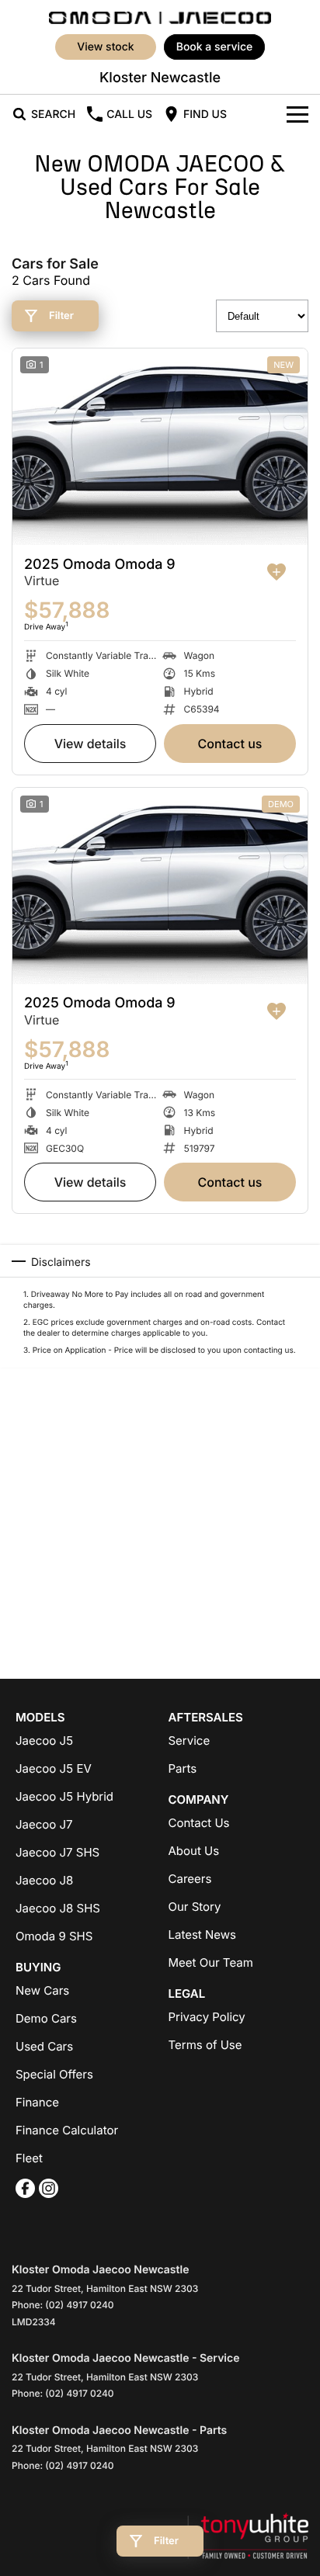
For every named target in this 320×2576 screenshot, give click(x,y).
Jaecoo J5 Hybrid (64, 1796)
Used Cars (44, 2046)
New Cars (42, 1990)
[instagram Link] (49, 2188)
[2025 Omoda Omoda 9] (160, 447)
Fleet (29, 2158)
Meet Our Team (211, 1962)
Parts (183, 1768)
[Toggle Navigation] (297, 114)
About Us (194, 1851)
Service (190, 1740)
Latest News (202, 1935)
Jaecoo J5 (44, 1740)
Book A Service (215, 47)
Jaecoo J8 (44, 1880)
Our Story (195, 1907)
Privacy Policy (207, 2017)
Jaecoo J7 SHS (57, 1852)
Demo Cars (46, 2018)
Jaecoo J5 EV (54, 1768)
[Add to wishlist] (277, 572)
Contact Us (230, 744)
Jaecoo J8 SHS (58, 1908)
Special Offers (54, 2074)
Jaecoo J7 (44, 1824)
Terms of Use (205, 2045)
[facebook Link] (25, 2188)
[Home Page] (160, 16)
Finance (37, 2102)
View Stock (105, 47)
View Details (90, 744)
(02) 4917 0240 (79, 2305)
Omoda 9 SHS (54, 1936)
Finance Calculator (67, 2130)
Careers (190, 1879)
